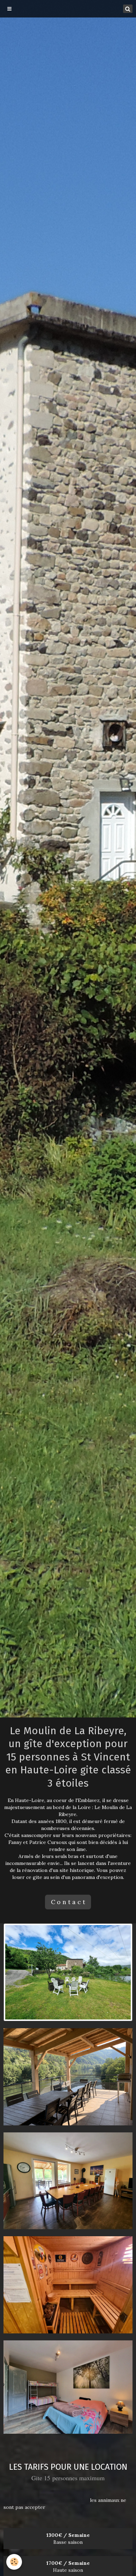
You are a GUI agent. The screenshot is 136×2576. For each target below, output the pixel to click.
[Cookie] (14, 2562)
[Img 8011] (68, 2076)
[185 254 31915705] (68, 2180)
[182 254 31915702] (68, 2284)
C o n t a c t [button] (68, 1902)
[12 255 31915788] (68, 2388)
